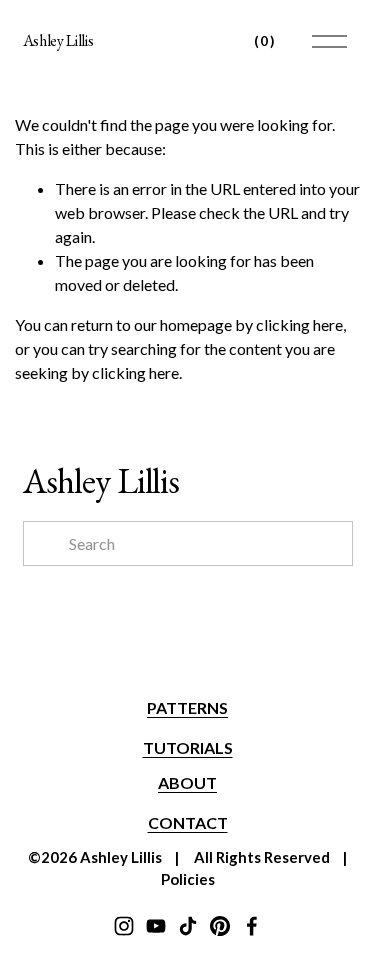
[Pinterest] (220, 926)
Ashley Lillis (58, 40)
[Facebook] (252, 926)
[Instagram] (124, 926)
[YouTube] (156, 926)
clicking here (299, 324)
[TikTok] (188, 926)
